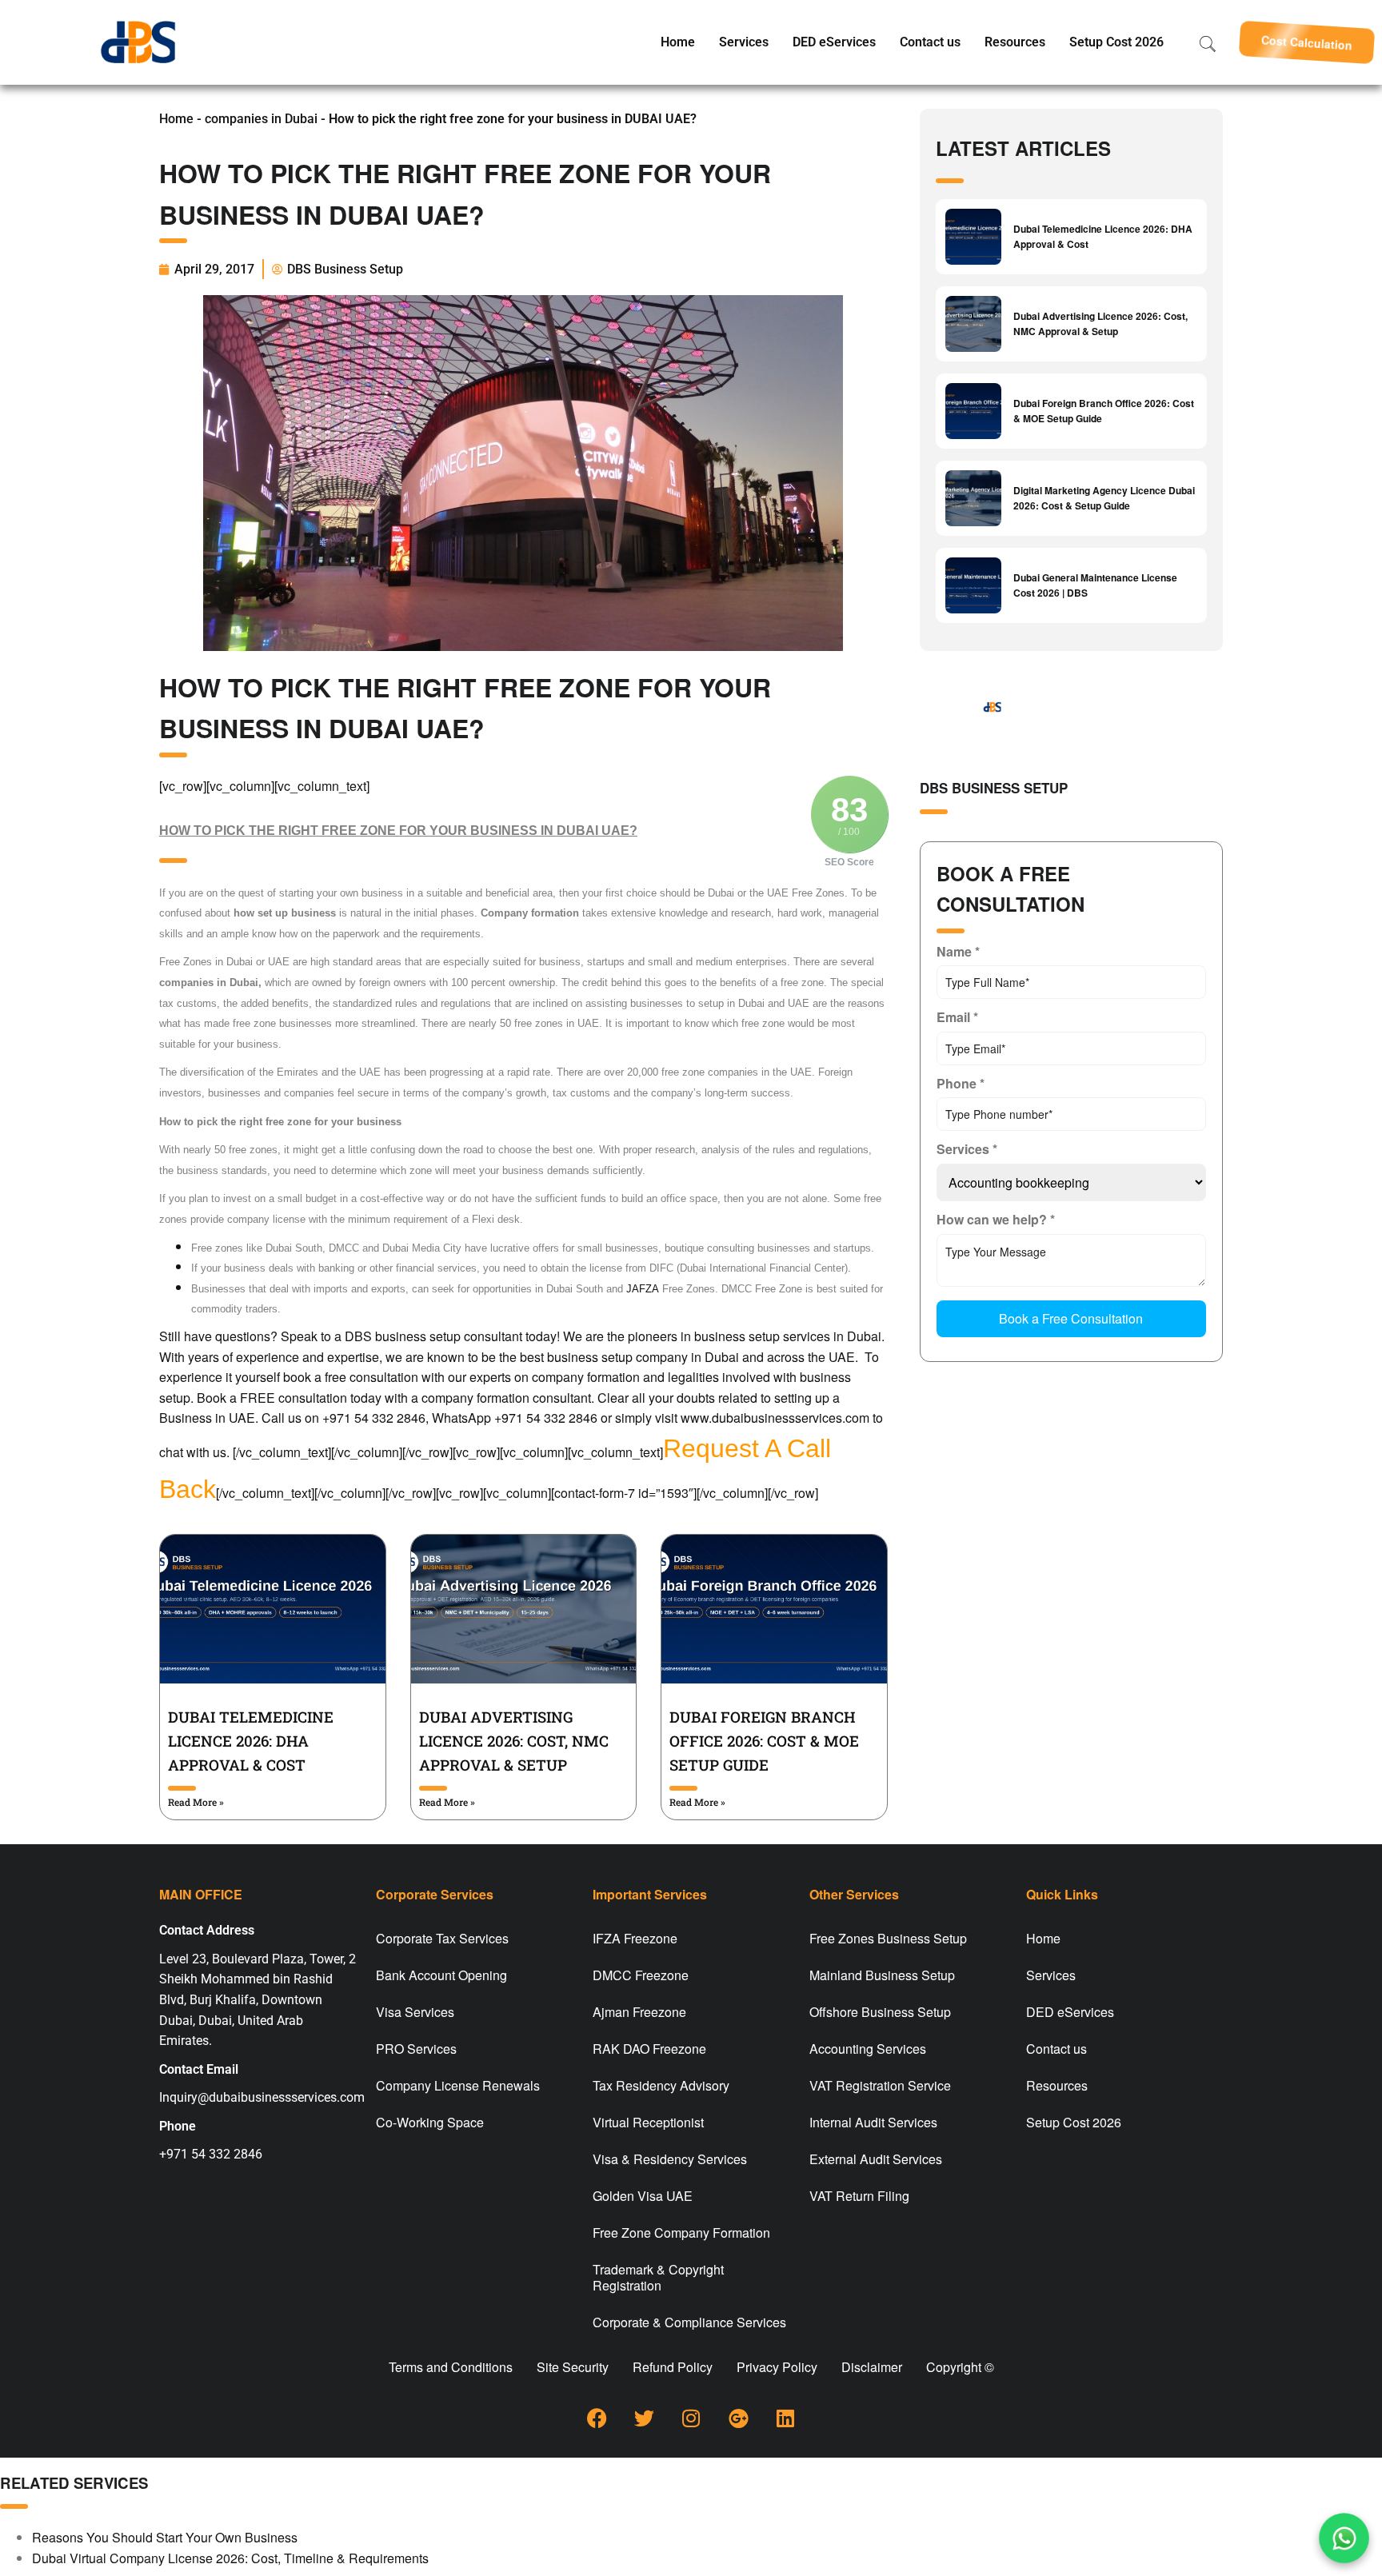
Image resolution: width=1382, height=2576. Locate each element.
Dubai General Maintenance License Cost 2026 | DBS (1095, 585)
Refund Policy (673, 2367)
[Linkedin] (785, 2418)
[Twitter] (644, 2418)
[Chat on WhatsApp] (1344, 2538)
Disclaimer (872, 2367)
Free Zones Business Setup (888, 1938)
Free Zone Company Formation (681, 2233)
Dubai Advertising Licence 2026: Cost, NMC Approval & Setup (514, 1741)
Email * (957, 1017)
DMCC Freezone (641, 1975)
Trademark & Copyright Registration (658, 2277)
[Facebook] (597, 2418)
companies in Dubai (261, 119)
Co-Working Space (430, 2122)
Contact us (930, 42)
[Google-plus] (738, 2418)
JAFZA (643, 1289)
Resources (1015, 42)
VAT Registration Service (880, 2085)
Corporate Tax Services (442, 1938)
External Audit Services (876, 2159)
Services (744, 42)
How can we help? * (996, 1219)
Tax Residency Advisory (661, 2085)
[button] (1307, 42)
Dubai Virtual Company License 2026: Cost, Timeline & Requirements (230, 2558)
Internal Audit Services (873, 2122)
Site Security (573, 2367)
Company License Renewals (458, 2085)
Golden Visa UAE (643, 2196)
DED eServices (834, 42)
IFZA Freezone (635, 1938)
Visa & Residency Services (670, 2159)
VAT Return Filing (859, 2196)
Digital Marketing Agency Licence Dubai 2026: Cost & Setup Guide (1104, 498)
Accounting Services (868, 2049)
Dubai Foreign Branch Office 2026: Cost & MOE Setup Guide (764, 1741)
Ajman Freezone (639, 2012)
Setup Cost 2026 (1116, 42)
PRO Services (416, 2049)
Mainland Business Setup (882, 1975)
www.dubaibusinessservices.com (775, 1418)
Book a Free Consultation (1071, 1318)
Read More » (196, 1802)
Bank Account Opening (441, 1975)
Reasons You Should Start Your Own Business (165, 2537)
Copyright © (960, 2367)
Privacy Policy (777, 2367)
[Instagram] (691, 2418)
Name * (958, 951)
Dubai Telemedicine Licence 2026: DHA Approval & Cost (251, 1741)
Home (678, 42)
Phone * (961, 1083)
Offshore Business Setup (880, 2012)
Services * (967, 1149)
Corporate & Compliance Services (689, 2322)
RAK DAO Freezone (649, 2049)
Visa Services (415, 2012)
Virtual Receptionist (648, 2122)
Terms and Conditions (451, 2367)
